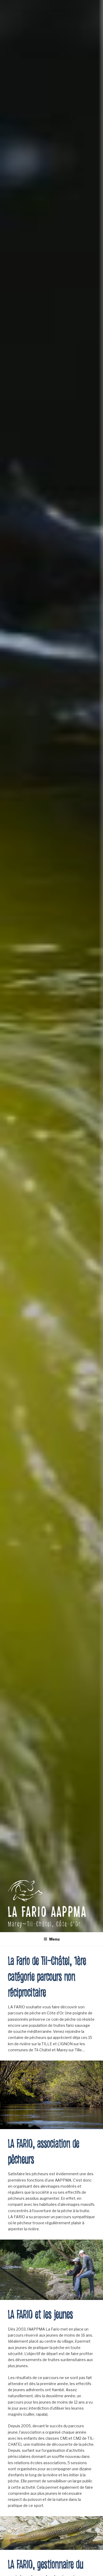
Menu (54, 1939)
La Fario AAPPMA (47, 1912)
